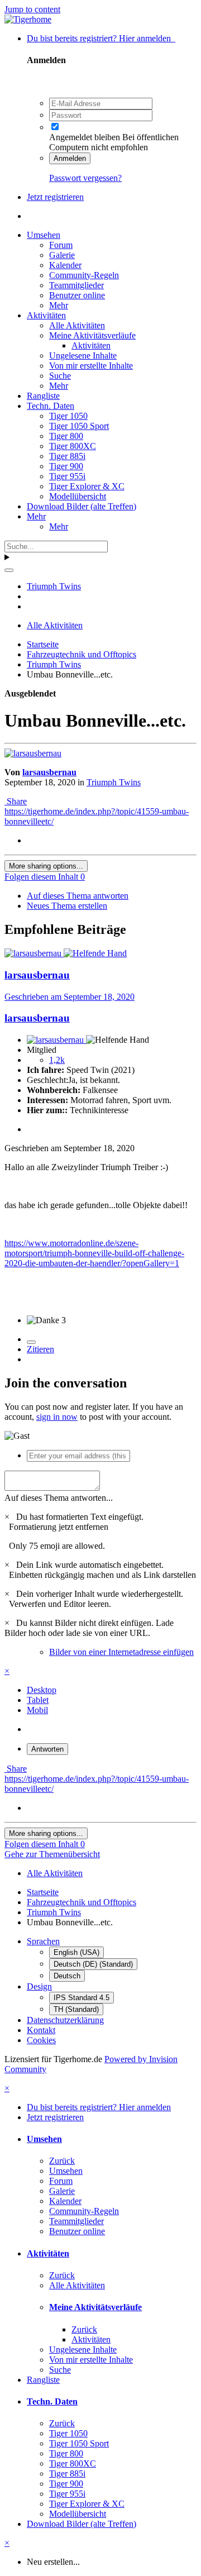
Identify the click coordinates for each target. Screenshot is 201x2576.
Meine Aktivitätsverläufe (92, 335)
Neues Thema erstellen (67, 906)
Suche (60, 376)
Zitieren (40, 1349)
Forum (61, 245)
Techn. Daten (51, 406)
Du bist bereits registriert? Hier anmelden (101, 38)
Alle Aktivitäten (77, 325)
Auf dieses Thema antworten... (59, 1498)
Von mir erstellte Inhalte (91, 366)
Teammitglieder (76, 285)
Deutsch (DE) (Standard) (93, 1964)
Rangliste (43, 396)
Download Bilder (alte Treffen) (82, 506)
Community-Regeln (84, 275)
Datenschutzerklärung (65, 2020)
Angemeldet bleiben (85, 137)
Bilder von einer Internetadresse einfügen (121, 1652)
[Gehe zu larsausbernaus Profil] (33, 753)
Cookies (41, 2040)
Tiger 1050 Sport (79, 426)
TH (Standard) (76, 2009)
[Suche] (9, 570)
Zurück (62, 2161)
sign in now (57, 1417)
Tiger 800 (66, 436)
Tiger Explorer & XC (87, 486)
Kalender (65, 265)
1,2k (57, 1060)
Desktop (42, 1690)
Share (16, 801)
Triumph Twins (114, 782)
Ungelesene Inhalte (83, 356)
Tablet (38, 1700)
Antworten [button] (47, 1749)
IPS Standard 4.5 (82, 1998)
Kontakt (41, 2030)
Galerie (62, 255)
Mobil (37, 1710)
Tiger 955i (67, 476)
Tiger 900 (66, 466)
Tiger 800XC (73, 446)
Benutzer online (77, 295)
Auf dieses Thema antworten (78, 896)
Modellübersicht (78, 496)
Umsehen (44, 235)
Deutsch (67, 1976)
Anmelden (70, 158)
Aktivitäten (46, 315)
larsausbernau (49, 772)
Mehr (59, 305)
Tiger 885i (67, 456)
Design (39, 1986)
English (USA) (76, 1952)
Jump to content (32, 9)
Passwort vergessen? (85, 178)
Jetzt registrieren (55, 197)
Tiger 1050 (68, 416)
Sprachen (43, 1941)
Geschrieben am (70, 997)
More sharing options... (46, 866)
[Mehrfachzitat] (31, 1342)
